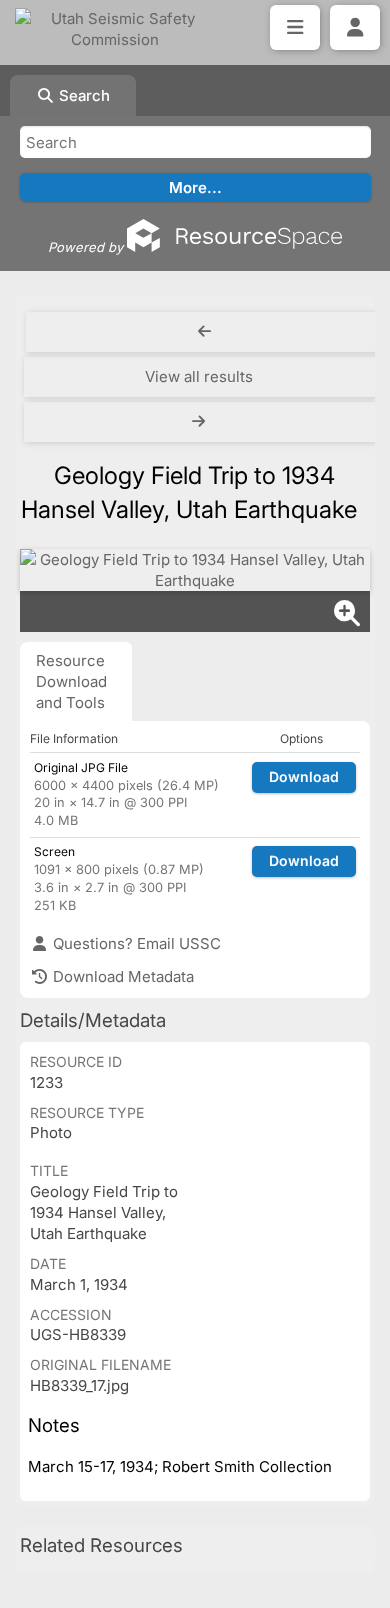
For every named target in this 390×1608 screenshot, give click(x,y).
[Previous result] (204, 332)
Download (304, 776)
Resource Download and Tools (71, 681)
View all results (199, 376)
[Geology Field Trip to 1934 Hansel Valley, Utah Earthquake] (194, 570)
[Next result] (200, 422)
